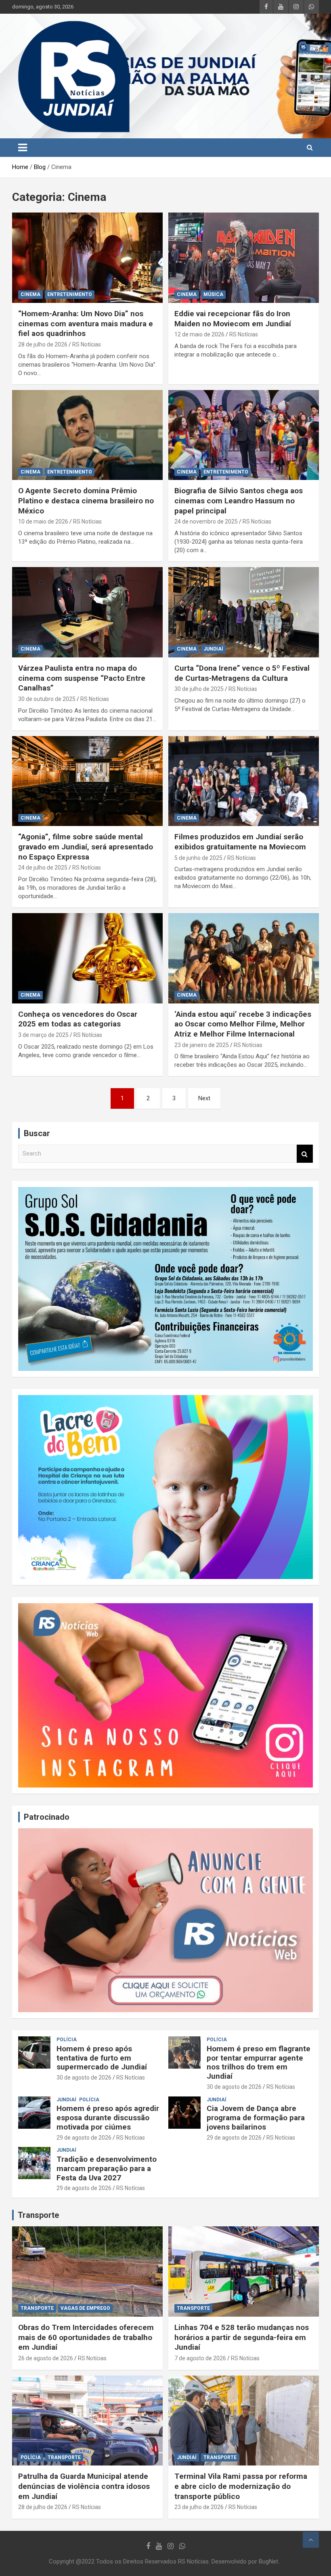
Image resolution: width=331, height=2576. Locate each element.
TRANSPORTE (37, 2308)
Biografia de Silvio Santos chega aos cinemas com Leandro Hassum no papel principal (239, 501)
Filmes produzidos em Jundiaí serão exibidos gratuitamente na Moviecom (240, 842)
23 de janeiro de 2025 (202, 1045)
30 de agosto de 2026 (84, 2077)
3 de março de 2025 (43, 1035)
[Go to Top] (311, 2540)
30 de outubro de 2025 (47, 699)
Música (213, 294)
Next (204, 1098)
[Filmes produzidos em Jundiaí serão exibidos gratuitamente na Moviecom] (244, 781)
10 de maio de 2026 (43, 521)
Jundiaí (213, 649)
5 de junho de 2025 (198, 858)
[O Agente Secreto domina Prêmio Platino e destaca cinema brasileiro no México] (87, 435)
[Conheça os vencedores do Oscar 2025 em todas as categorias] (87, 958)
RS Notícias (87, 344)
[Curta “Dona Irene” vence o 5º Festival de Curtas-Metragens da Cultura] (244, 612)
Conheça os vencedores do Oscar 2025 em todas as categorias (78, 1019)
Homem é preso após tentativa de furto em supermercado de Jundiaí (102, 2058)
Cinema (30, 294)
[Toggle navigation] (23, 148)
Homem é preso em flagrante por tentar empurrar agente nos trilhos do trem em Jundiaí (259, 2062)
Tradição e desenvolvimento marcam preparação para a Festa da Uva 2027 (107, 2168)
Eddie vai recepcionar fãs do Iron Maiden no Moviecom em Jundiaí (233, 319)
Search (305, 1154)
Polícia (67, 2040)
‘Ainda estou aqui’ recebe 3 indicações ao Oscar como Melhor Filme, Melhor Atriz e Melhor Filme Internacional (243, 1024)
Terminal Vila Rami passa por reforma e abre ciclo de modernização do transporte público (241, 2486)
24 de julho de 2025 (43, 868)
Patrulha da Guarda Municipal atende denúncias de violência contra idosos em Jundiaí (84, 2486)
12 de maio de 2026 (199, 334)
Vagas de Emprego (85, 2308)
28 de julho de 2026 (43, 344)
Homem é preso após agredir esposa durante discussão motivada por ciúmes (108, 2118)
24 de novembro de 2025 (206, 521)
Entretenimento (70, 294)
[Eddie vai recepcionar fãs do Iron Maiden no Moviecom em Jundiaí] (244, 258)
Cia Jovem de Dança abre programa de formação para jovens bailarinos (256, 2118)
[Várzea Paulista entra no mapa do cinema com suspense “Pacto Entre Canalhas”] (87, 612)
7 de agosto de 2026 (200, 2358)
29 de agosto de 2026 (84, 2138)
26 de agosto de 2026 (46, 2358)
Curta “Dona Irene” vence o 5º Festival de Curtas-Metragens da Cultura (242, 673)
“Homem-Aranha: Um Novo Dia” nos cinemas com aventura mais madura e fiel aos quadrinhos (86, 323)
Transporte (38, 2215)
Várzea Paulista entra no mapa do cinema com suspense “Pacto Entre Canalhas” (82, 678)
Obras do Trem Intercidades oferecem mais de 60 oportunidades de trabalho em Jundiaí (86, 2337)
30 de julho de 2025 (199, 689)
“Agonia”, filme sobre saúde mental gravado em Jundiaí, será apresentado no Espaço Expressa (86, 847)
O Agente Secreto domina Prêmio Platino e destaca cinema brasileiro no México (86, 501)
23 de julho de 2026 (199, 2507)
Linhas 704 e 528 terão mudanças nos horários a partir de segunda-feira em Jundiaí (242, 2337)
